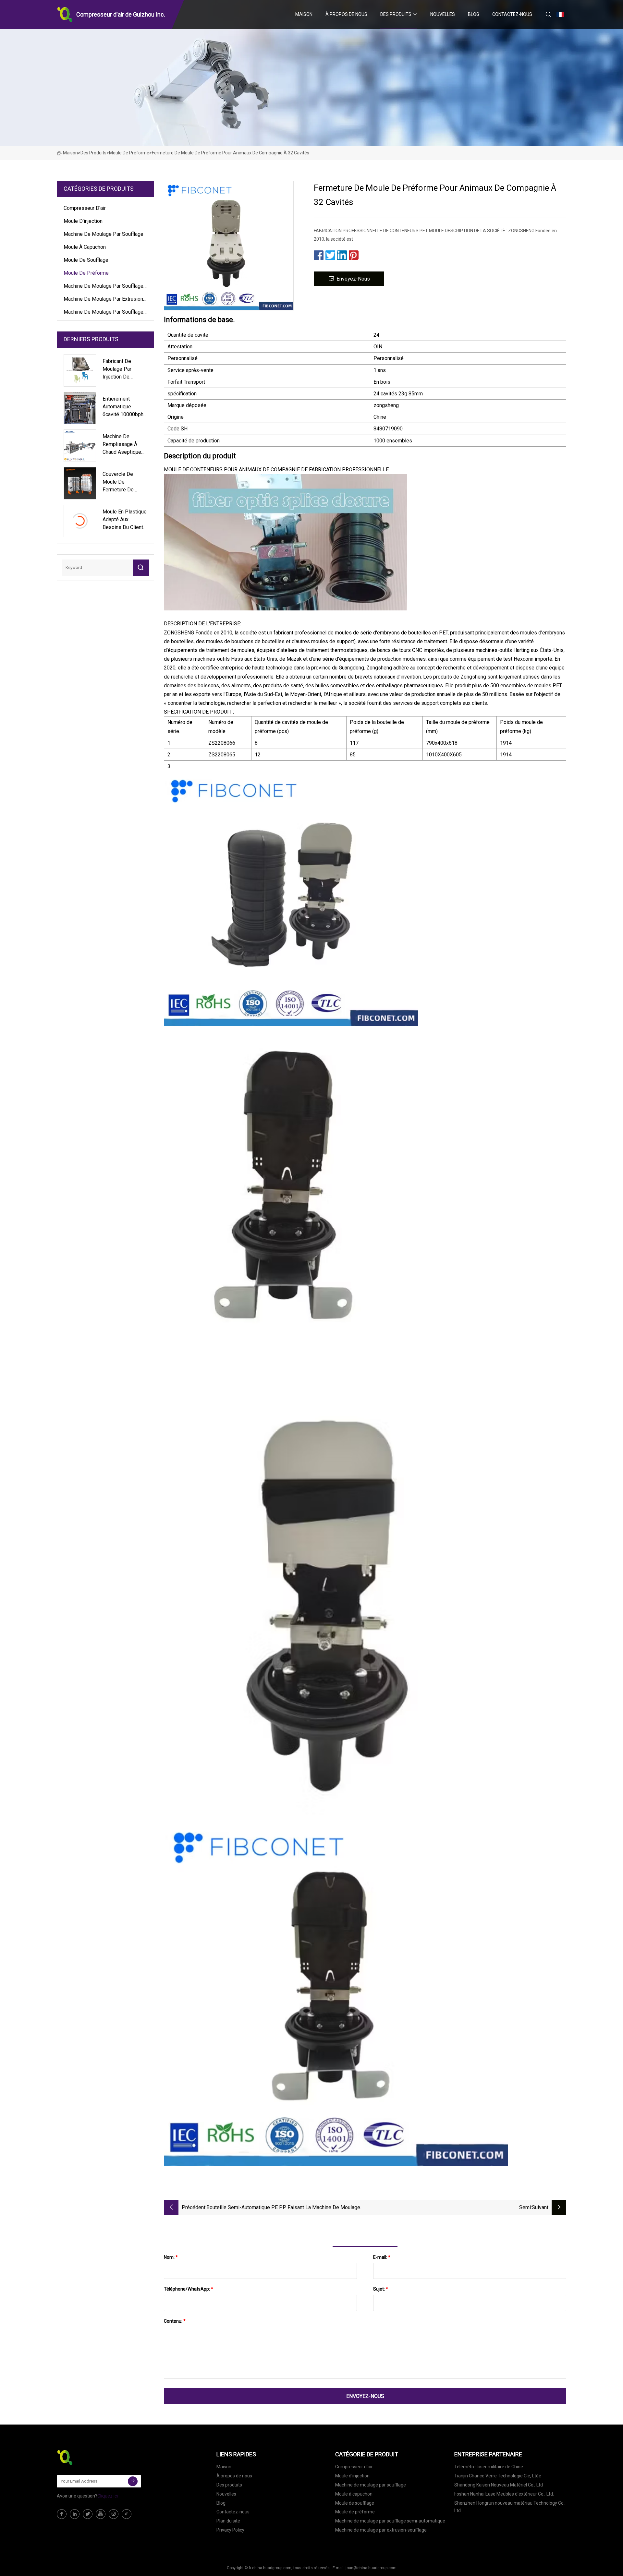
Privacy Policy (230, 2530)
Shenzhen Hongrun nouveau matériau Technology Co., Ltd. (510, 2507)
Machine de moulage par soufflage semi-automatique (104, 287)
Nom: (171, 2257)
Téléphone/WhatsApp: (189, 2289)
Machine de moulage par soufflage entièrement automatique (104, 313)
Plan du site (228, 2521)
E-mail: (382, 2257)
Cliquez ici (108, 2496)
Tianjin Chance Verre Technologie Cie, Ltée (498, 2476)
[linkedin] (75, 2514)
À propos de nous (346, 14)
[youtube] (101, 2514)
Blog (474, 14)
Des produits (396, 14)
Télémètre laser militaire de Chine (489, 2467)
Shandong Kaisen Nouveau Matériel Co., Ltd (499, 2485)
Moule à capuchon (85, 247)
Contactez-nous (512, 14)
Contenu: (175, 2321)
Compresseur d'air (85, 208)
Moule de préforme (129, 153)
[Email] (133, 2481)
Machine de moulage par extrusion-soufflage (104, 300)
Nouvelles (443, 14)
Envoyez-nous (353, 279)
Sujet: (381, 2289)
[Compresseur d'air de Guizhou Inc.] (89, 2458)
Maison (304, 14)
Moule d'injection (83, 221)
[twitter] (88, 2514)
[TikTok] (127, 2514)
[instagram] (114, 2514)
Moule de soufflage (86, 260)
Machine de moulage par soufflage (104, 234)
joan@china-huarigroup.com (371, 2568)
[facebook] (62, 2514)
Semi (525, 2207)
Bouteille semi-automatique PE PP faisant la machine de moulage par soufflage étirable (283, 2208)
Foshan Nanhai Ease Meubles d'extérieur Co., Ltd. (504, 2494)
